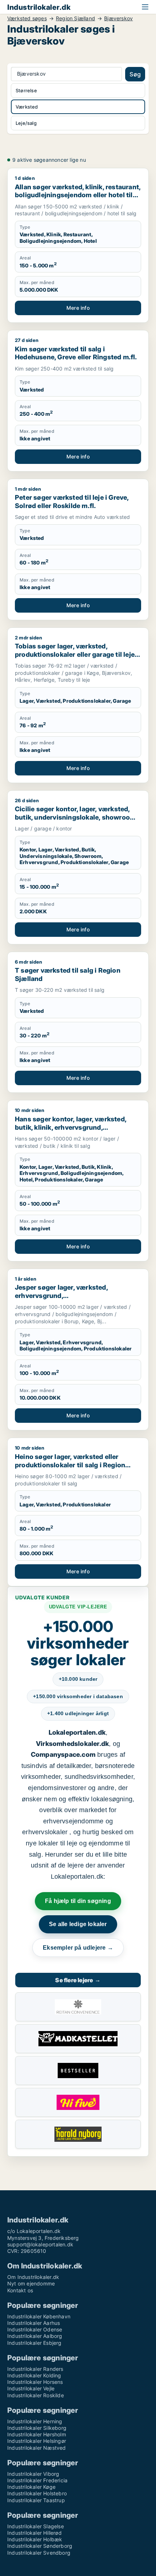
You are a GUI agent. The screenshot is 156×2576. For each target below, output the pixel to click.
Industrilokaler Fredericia (37, 2480)
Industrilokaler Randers (35, 2369)
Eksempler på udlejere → (78, 1948)
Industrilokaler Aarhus (34, 2323)
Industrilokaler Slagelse (36, 2526)
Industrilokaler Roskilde (36, 2395)
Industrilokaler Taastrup (36, 2500)
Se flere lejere (78, 1980)
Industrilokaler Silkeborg (37, 2428)
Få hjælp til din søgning (78, 1901)
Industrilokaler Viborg (33, 2474)
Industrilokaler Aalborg (35, 2336)
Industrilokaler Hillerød (34, 2533)
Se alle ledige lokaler (78, 1924)
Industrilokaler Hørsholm (37, 2434)
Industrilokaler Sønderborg (40, 2546)
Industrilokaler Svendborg (39, 2553)
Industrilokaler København (39, 2316)
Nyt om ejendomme (31, 2283)
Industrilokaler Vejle (31, 2388)
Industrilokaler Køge (31, 2487)
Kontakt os (20, 2290)
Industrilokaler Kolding (34, 2375)
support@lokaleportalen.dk (40, 2244)
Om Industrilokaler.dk (33, 2277)
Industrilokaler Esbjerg (34, 2343)
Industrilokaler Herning (35, 2421)
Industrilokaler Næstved (37, 2448)
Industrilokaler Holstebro (37, 2493)
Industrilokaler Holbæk (35, 2539)
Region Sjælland (75, 18)
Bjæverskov (118, 18)
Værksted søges (27, 18)
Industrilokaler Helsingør (37, 2441)
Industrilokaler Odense (35, 2329)
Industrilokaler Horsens (35, 2382)
